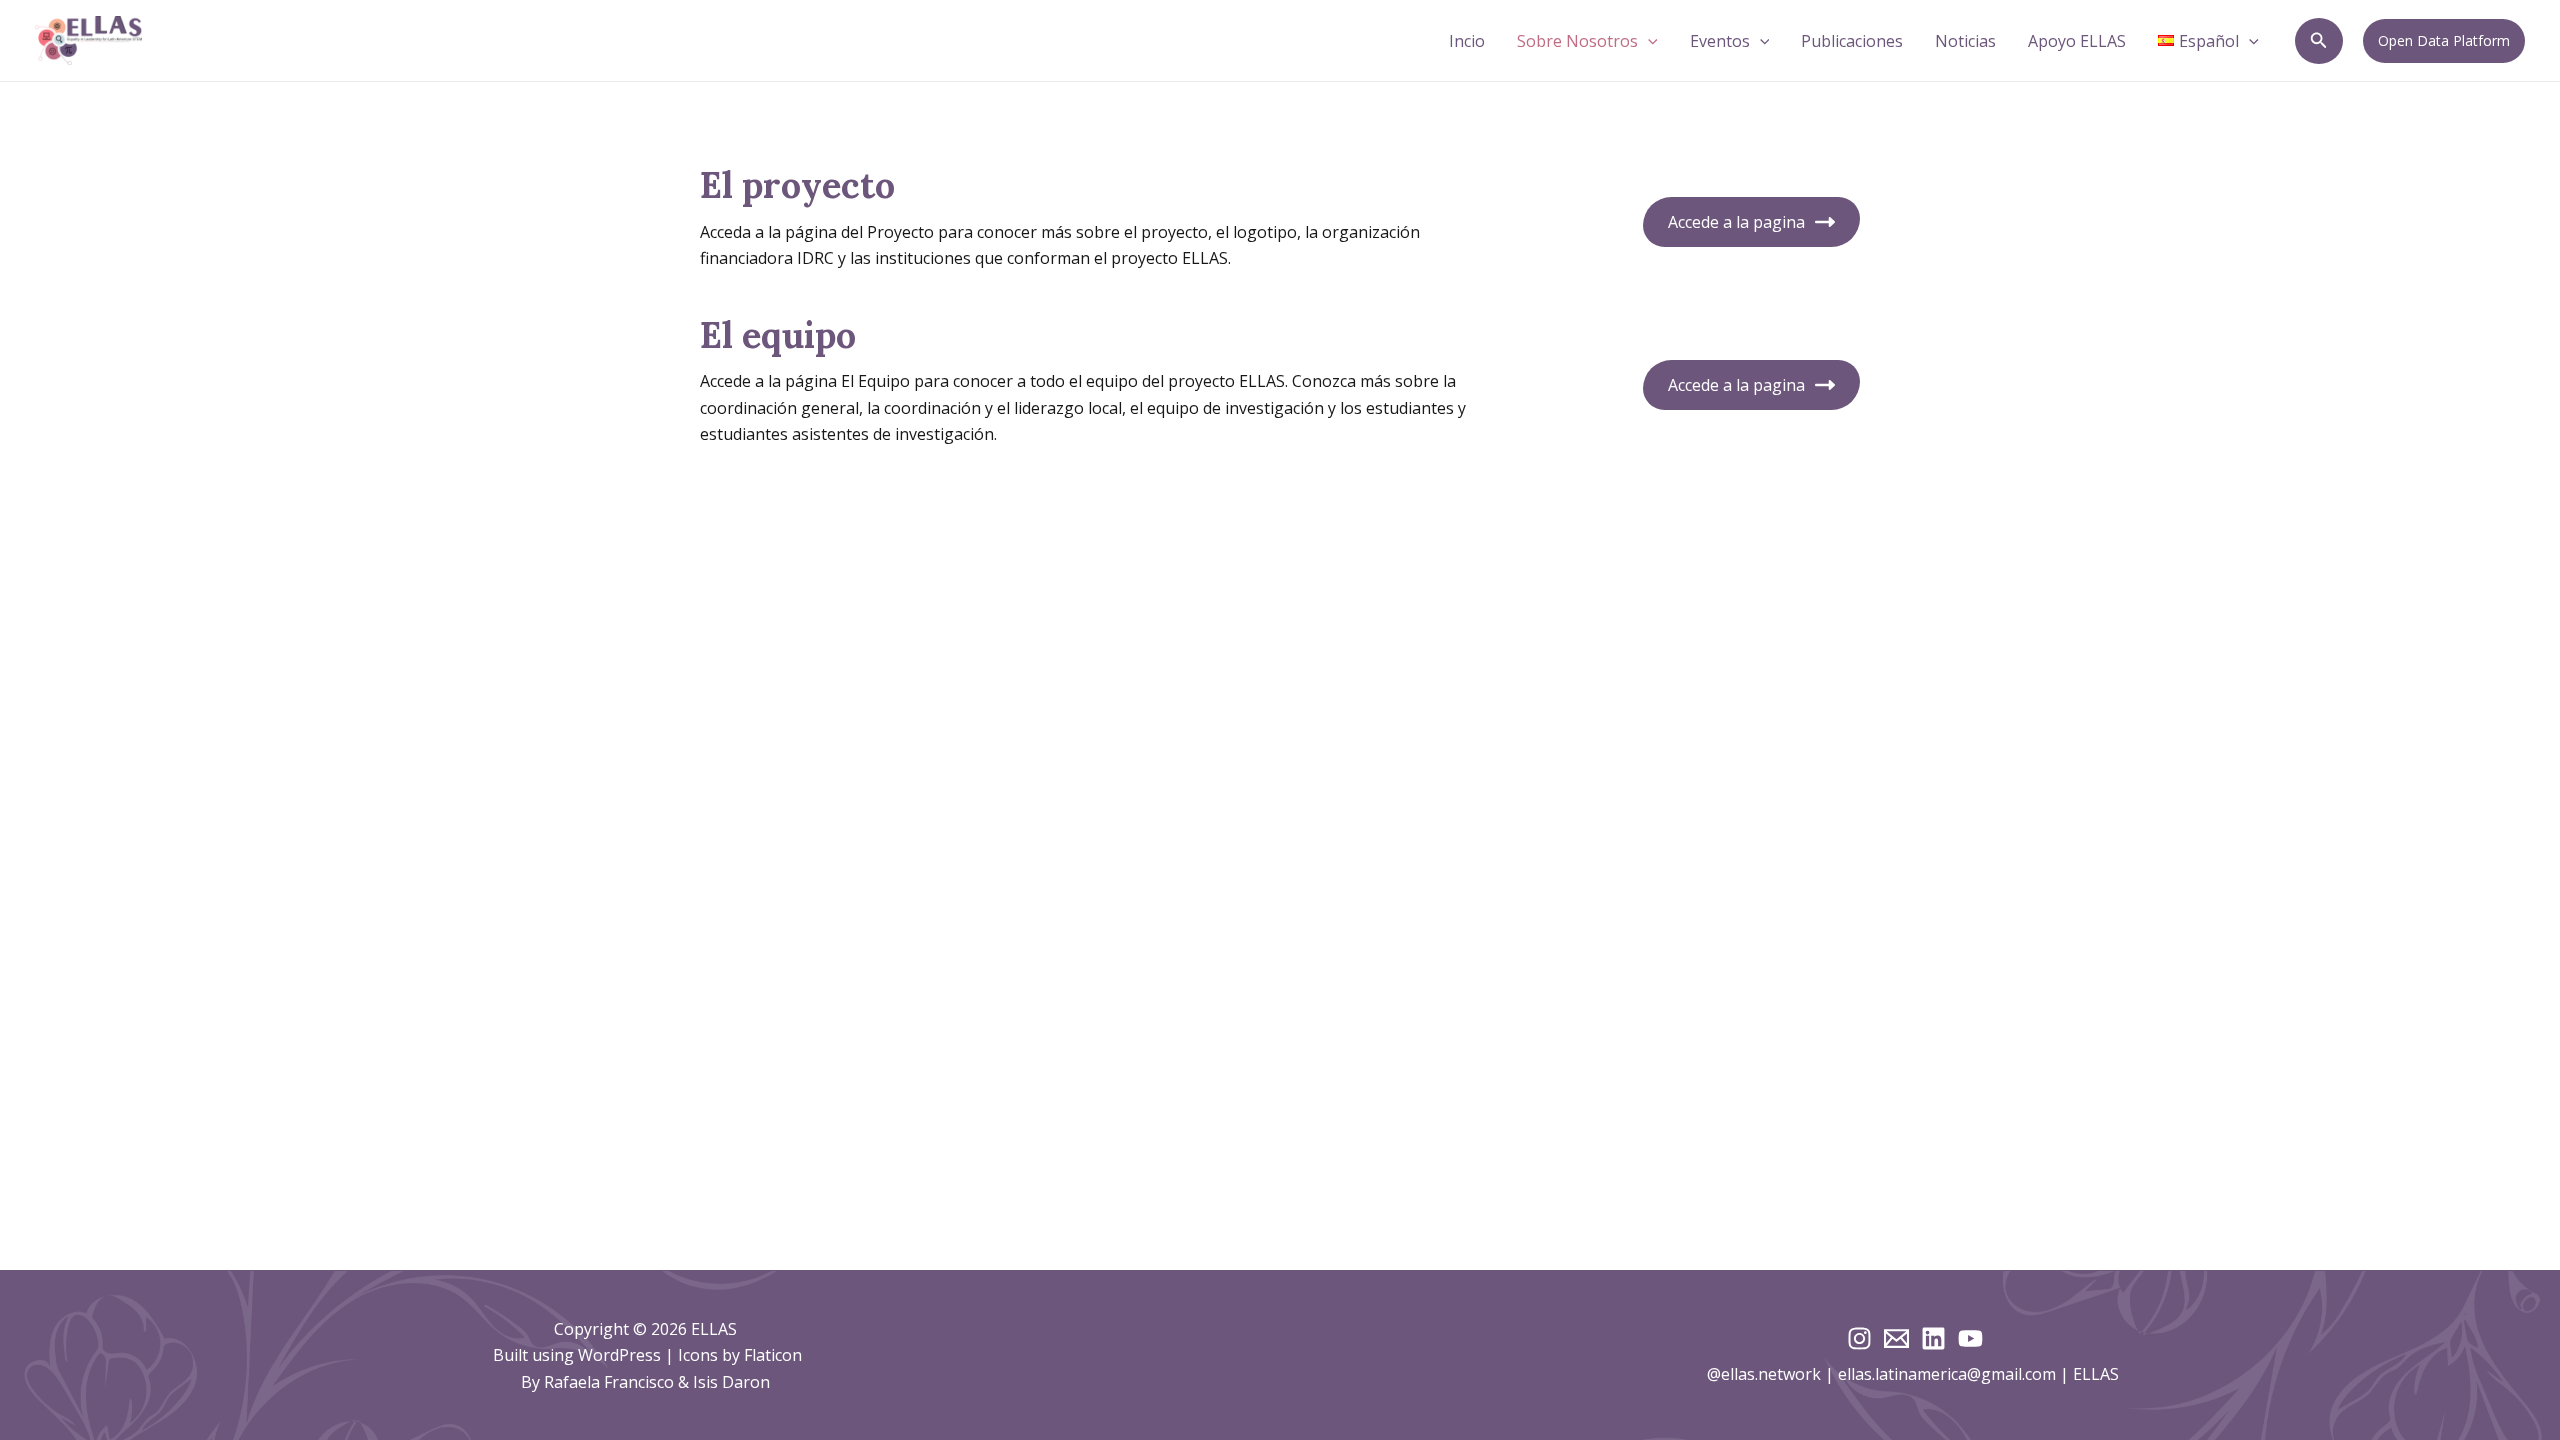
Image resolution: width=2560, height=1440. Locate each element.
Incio (1467, 41)
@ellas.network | (1772, 1374)
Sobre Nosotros (1577, 41)
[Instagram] (1859, 1338)
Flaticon (773, 1355)
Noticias (1965, 41)
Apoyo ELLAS (2077, 41)
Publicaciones (1852, 41)
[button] (1648, 41)
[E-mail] (1896, 1338)
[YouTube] (1970, 1338)
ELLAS (2098, 1374)
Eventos (1720, 41)
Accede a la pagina (1736, 222)
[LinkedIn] (1933, 1338)
